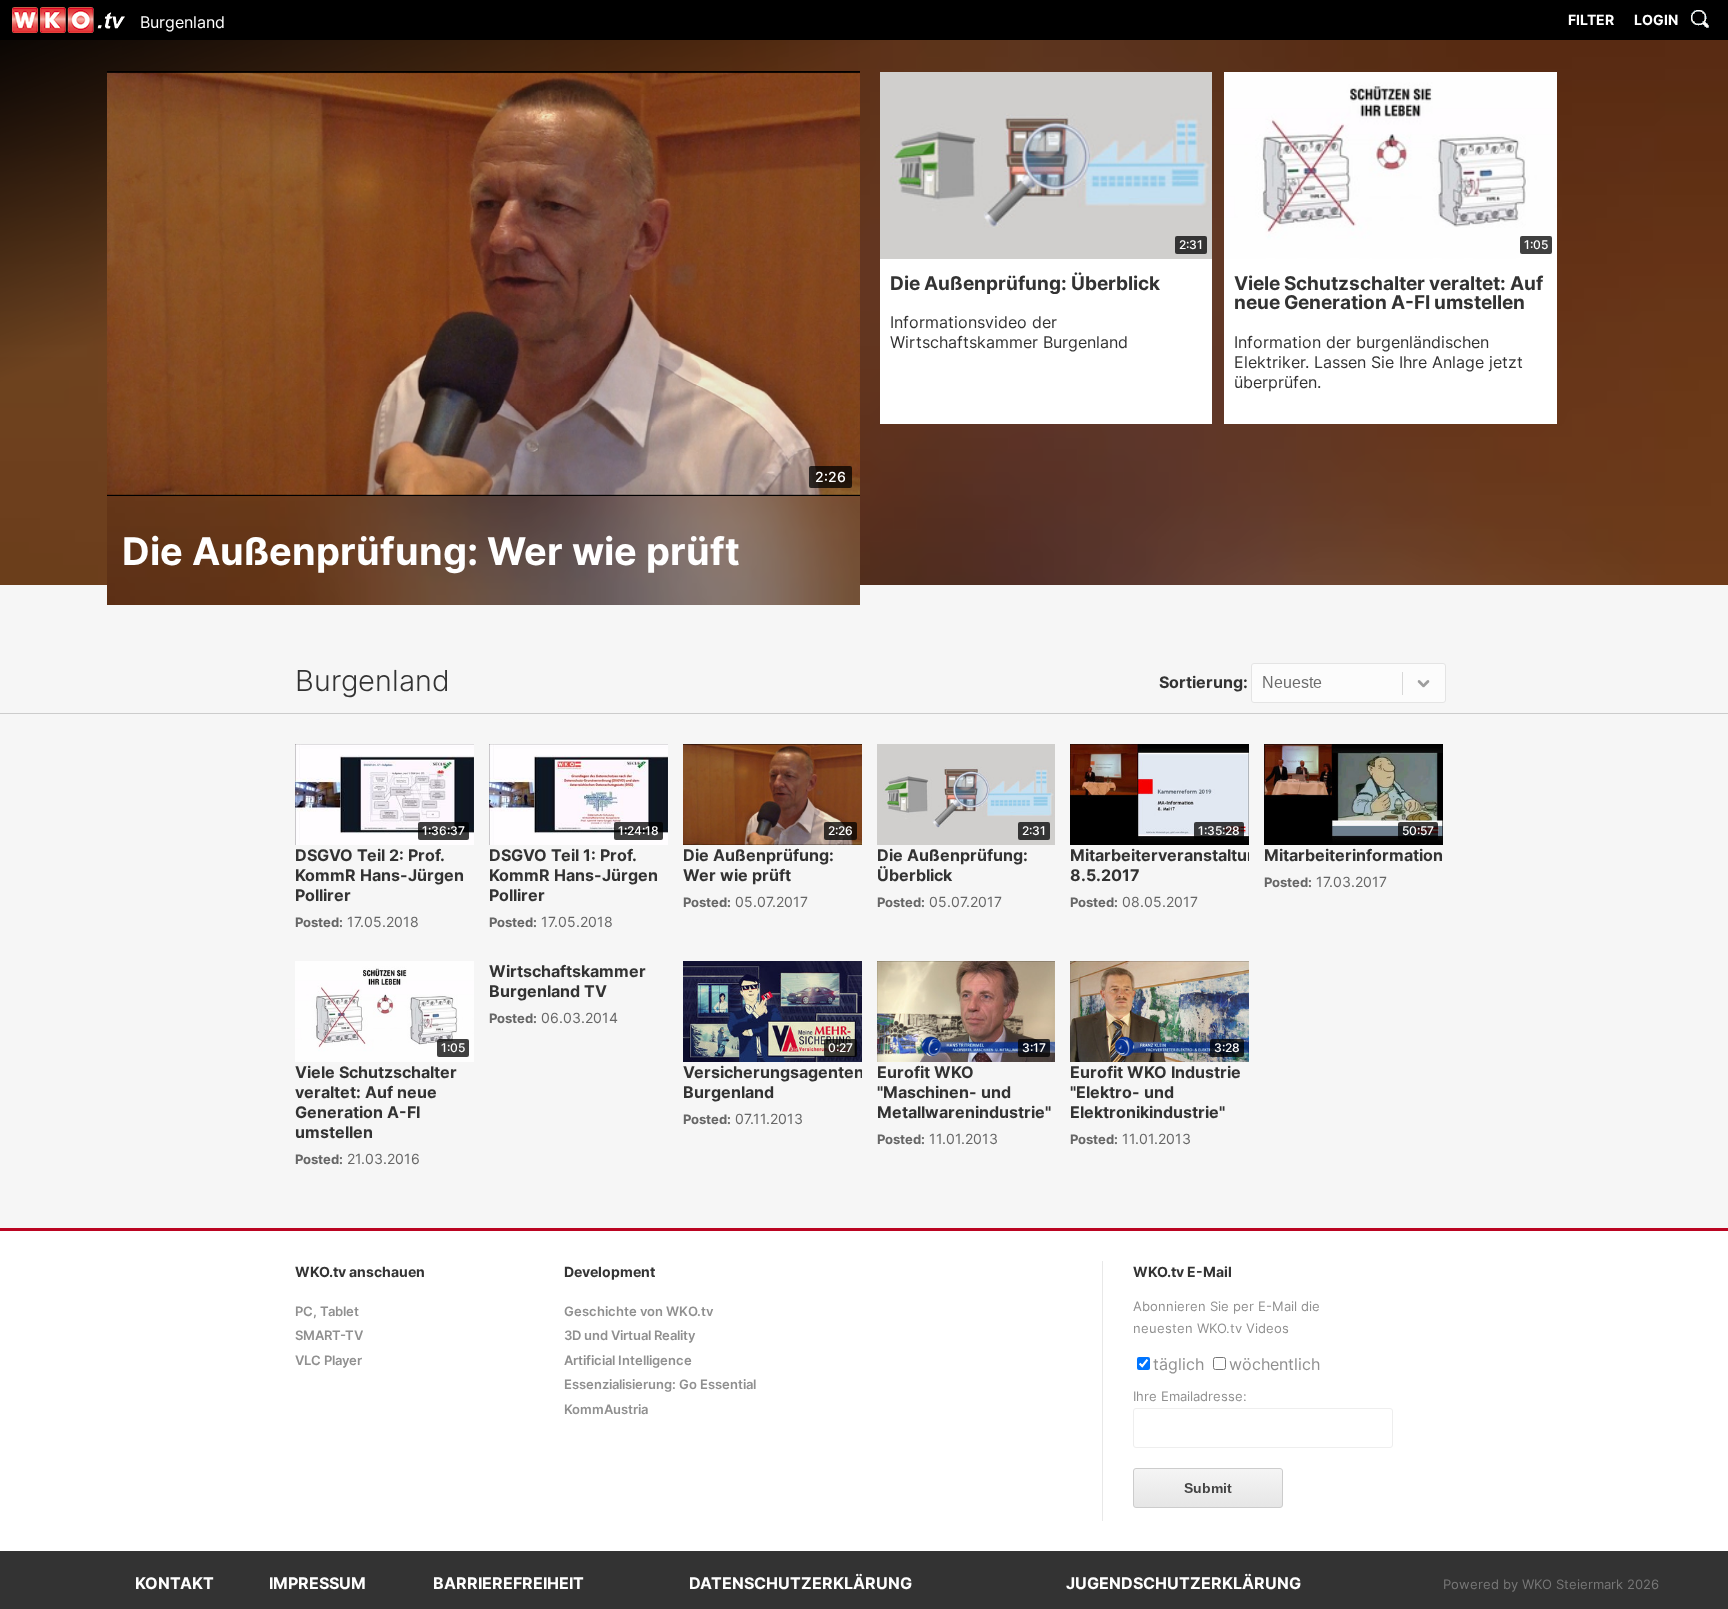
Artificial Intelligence (628, 1360)
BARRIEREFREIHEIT (508, 1583)
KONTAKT (174, 1583)
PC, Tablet (327, 1311)
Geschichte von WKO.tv (638, 1311)
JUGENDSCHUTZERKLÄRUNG (1183, 1583)
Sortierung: (1203, 682)
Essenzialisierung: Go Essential (660, 1384)
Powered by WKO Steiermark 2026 (1551, 1584)
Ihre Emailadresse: (1190, 1396)
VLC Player (328, 1360)
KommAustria (606, 1409)
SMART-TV (329, 1335)
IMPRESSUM (317, 1583)
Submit (1208, 1488)
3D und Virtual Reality (629, 1335)
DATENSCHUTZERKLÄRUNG (800, 1583)
